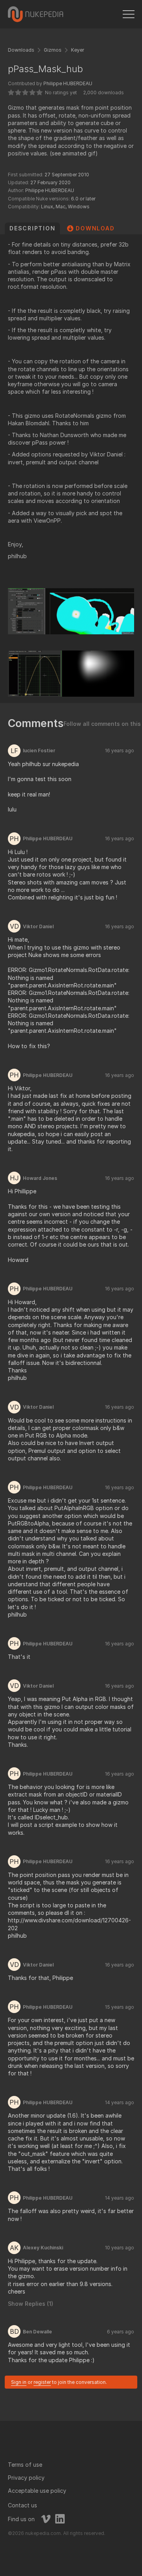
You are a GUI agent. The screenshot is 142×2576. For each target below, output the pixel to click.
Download (95, 228)
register (42, 2382)
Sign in (19, 2382)
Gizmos (53, 50)
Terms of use (25, 2465)
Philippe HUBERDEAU (68, 83)
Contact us (22, 2505)
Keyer (78, 50)
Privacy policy (26, 2478)
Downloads (21, 50)
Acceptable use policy (37, 2491)
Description (32, 228)
